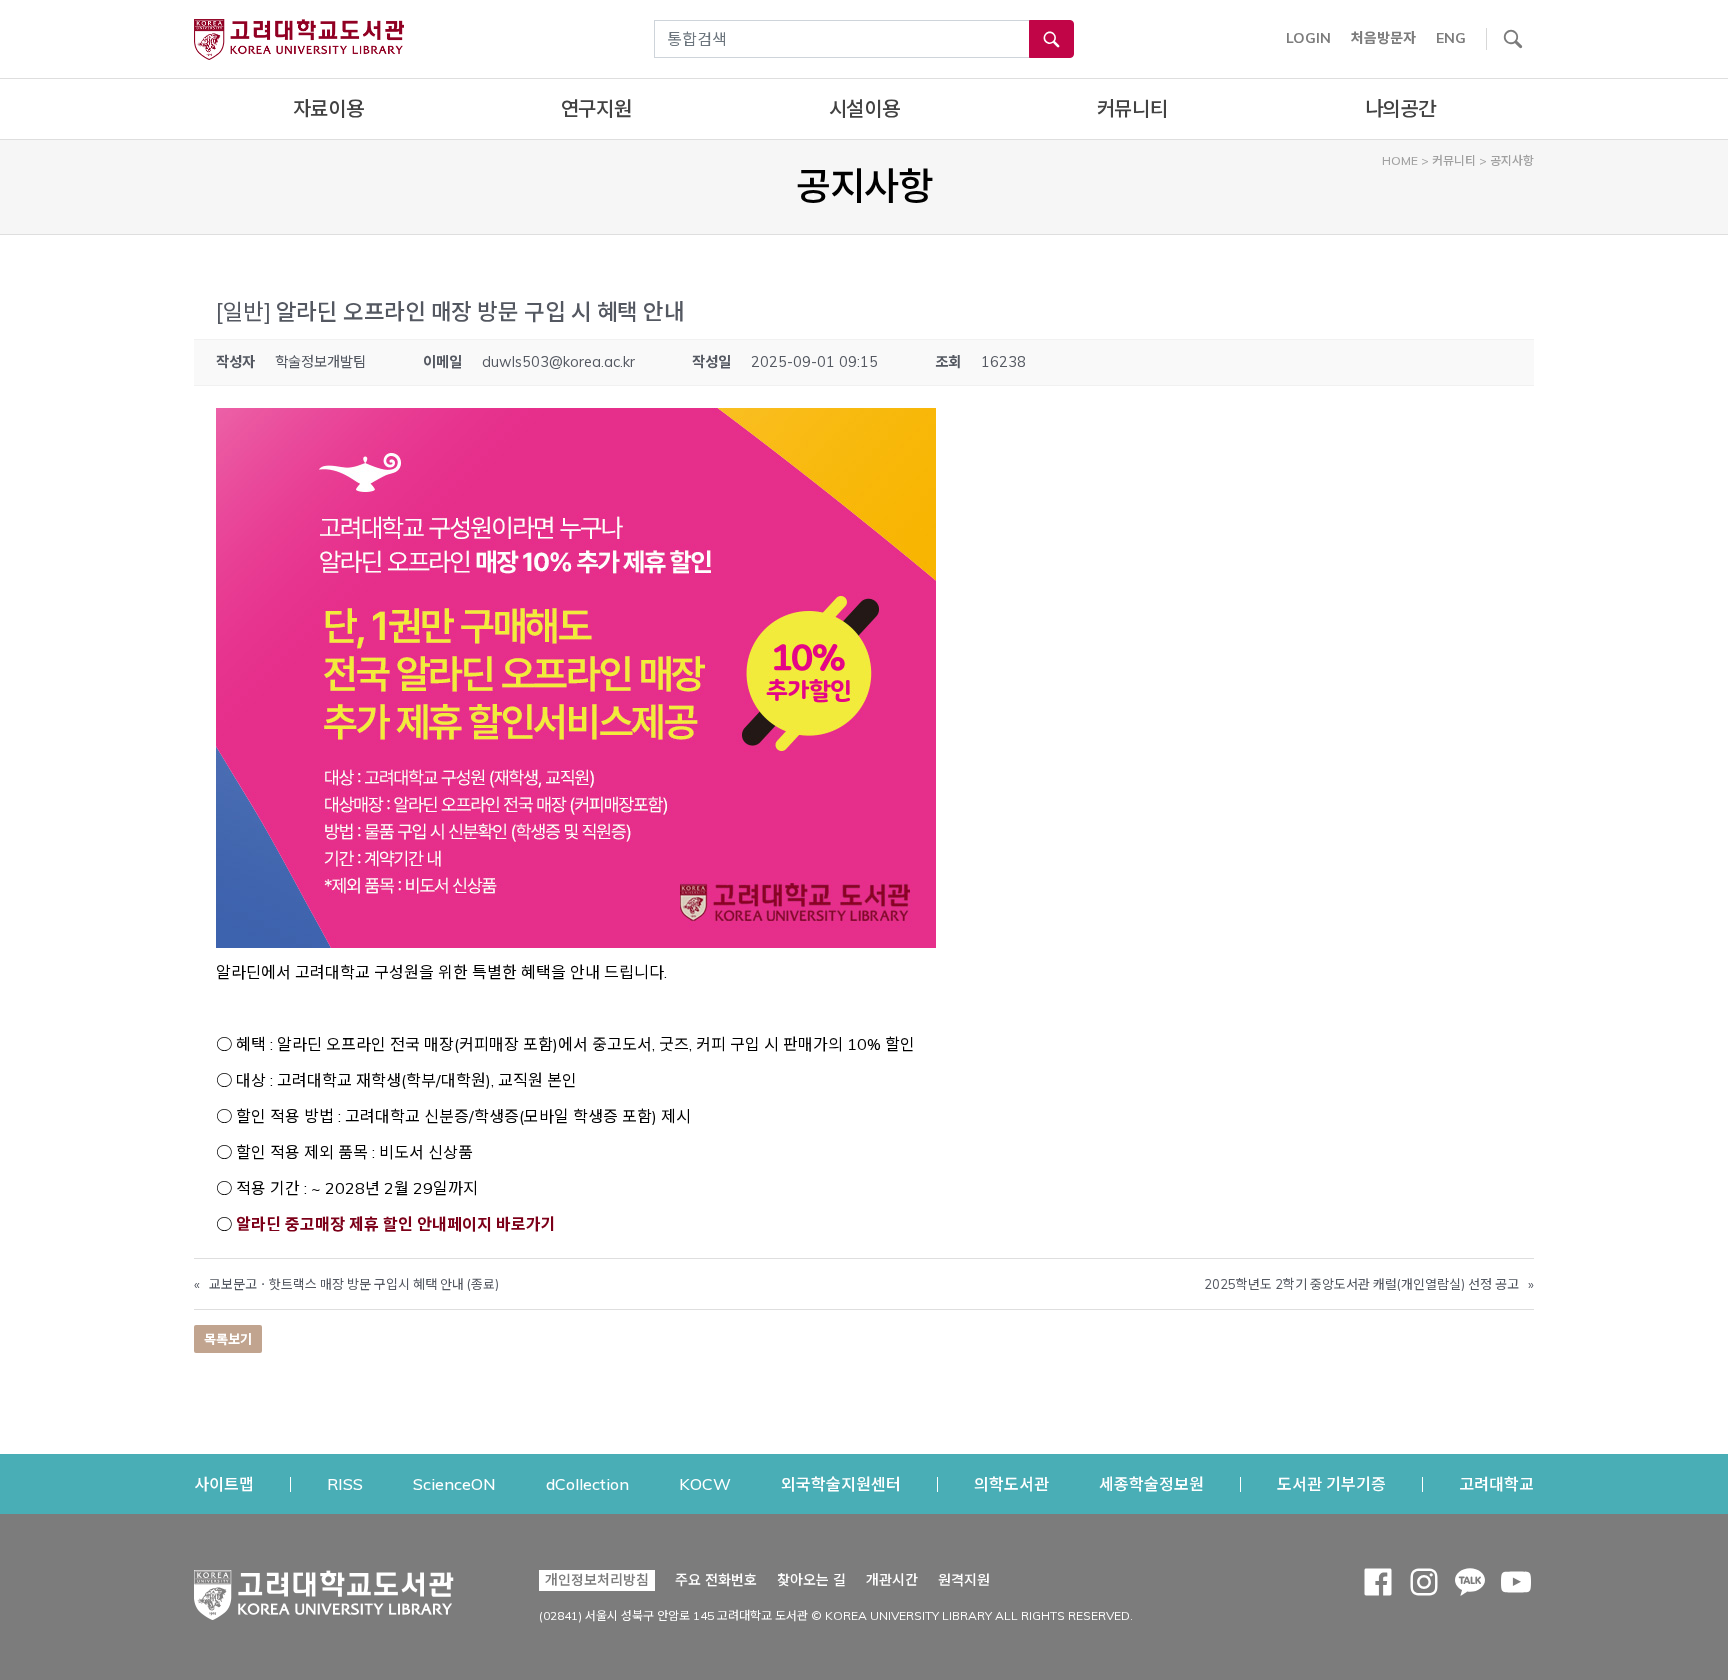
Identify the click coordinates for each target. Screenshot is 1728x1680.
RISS (345, 1483)
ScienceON (454, 1483)
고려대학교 (1496, 1483)
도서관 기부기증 (1331, 1483)
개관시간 (892, 1580)
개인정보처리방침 (597, 1580)
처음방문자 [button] (1383, 38)
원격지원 (964, 1579)
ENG (1451, 38)
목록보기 (228, 1339)
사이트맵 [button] (224, 1484)
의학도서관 (1011, 1483)
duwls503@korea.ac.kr (558, 362)
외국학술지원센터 (841, 1483)
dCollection (587, 1483)
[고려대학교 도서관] (324, 1590)
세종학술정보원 (1151, 1483)
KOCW (705, 1483)
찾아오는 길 (811, 1580)
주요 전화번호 (716, 1580)
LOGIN (1308, 38)
